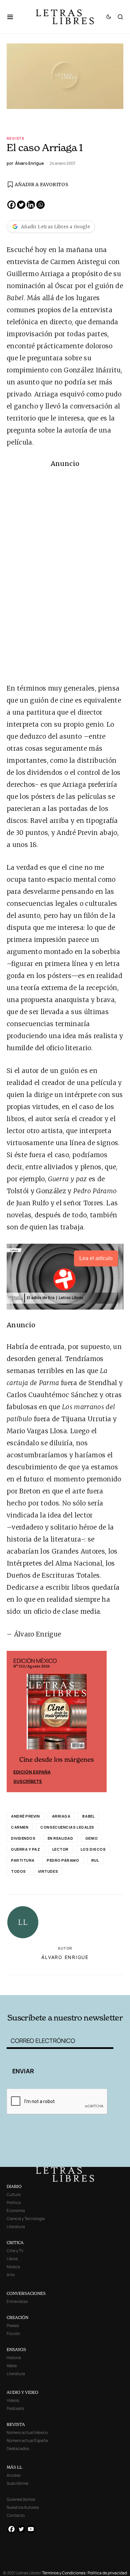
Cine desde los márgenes (57, 1760)
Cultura (14, 2194)
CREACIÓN (17, 2317)
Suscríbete (28, 1781)
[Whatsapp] (40, 205)
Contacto (16, 2515)
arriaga (61, 1816)
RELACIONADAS (30, 1984)
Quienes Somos (21, 2499)
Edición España (32, 1772)
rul (95, 1860)
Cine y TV (15, 2251)
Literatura (16, 2227)
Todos (18, 1871)
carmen (20, 1827)
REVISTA (16, 2424)
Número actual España (27, 2440)
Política (14, 2202)
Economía (16, 2211)
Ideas (12, 2366)
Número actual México (27, 2432)
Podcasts (15, 2408)
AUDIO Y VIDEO (22, 2392)
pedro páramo (63, 1860)
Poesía (13, 2325)
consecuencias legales (67, 1827)
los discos (93, 1849)
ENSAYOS (16, 2350)
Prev (15, 1721)
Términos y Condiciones (64, 2573)
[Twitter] (21, 205)
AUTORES (87, 1984)
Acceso (14, 2475)
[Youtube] (31, 2529)
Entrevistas (17, 2301)
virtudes (48, 1871)
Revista (16, 138)
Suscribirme (17, 2483)
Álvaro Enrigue (65, 1957)
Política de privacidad (107, 2573)
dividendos (23, 1838)
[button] (13, 17)
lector (60, 1849)
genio (92, 1838)
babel (88, 1816)
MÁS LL (14, 2467)
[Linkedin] (31, 205)
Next (98, 1721)
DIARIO (14, 2186)
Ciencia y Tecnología (26, 2219)
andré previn (25, 1816)
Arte (11, 2275)
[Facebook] (11, 205)
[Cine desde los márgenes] (57, 1714)
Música (13, 2267)
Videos (13, 2400)
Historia (14, 2358)
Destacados (18, 2448)
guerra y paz (26, 1849)
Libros (12, 2259)
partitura (23, 1860)
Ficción (13, 2334)
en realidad (60, 1838)
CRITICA (15, 2243)
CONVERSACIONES (26, 2293)
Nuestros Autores (23, 2507)
